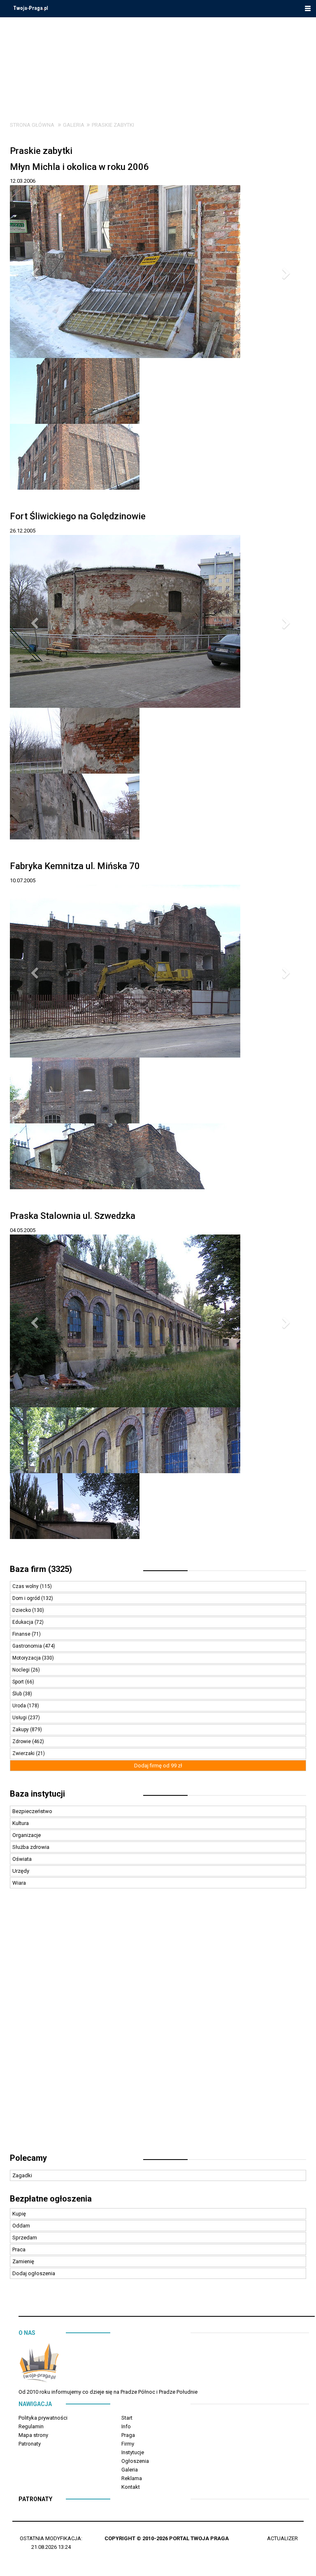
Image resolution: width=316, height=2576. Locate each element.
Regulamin (31, 2426)
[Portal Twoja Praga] (39, 2364)
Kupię (19, 2214)
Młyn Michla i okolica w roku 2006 (79, 167)
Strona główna (32, 125)
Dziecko (22, 1610)
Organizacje (27, 1835)
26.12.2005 (23, 531)
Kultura (21, 1823)
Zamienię (23, 2261)
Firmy (128, 2444)
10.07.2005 (23, 880)
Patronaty (30, 2444)
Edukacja (23, 1622)
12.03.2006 (23, 181)
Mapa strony (33, 2435)
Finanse (22, 1634)
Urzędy (21, 1871)
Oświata (22, 1859)
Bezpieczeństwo (32, 1811)
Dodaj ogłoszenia (34, 2273)
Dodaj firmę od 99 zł (158, 1766)
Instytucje (133, 2452)
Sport (19, 1682)
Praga (128, 2435)
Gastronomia (28, 1646)
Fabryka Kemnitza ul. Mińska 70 (75, 866)
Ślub (18, 1694)
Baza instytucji (37, 1794)
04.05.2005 (23, 1230)
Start (127, 2418)
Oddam (21, 2226)
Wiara (19, 1883)
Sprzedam (25, 2238)
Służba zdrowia (31, 1847)
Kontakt (131, 2487)
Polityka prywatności (43, 2418)
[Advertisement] (158, 2025)
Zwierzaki (24, 1753)
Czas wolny (26, 1586)
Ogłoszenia (135, 2461)
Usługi (20, 1718)
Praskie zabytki (113, 125)
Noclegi (22, 1670)
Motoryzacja (27, 1658)
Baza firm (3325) (41, 1569)
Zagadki (22, 2175)
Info (126, 2426)
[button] (32, 272)
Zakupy (21, 1730)
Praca (19, 2249)
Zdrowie (22, 1741)
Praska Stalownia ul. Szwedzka (73, 1216)
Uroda (20, 1706)
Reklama (132, 2478)
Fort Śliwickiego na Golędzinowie (78, 516)
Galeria (74, 125)
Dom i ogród (27, 1598)
